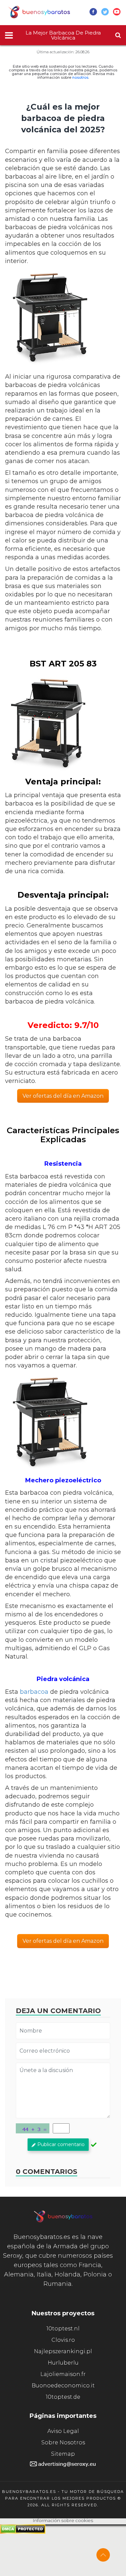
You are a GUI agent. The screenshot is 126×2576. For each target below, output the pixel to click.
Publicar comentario (61, 2144)
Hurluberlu (63, 2363)
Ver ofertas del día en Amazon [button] (63, 1096)
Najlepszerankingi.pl (63, 2351)
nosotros (80, 77)
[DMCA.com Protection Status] (23, 2532)
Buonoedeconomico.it (63, 2386)
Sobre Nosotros (63, 2442)
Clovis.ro (63, 2340)
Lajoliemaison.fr (63, 2374)
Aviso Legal (63, 2431)
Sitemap (63, 2454)
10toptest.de (63, 2397)
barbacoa (34, 1692)
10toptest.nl (63, 2329)
